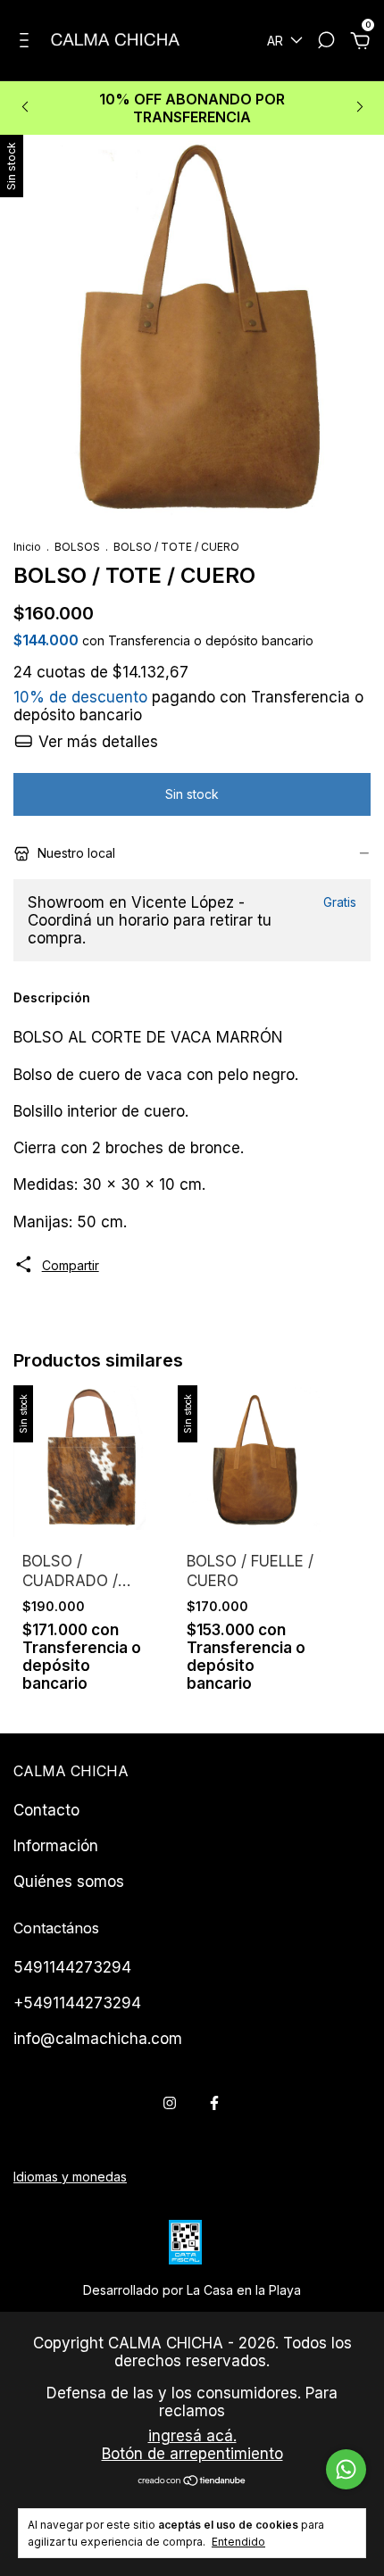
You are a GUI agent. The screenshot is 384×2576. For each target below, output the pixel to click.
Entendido (238, 2542)
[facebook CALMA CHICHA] (214, 2103)
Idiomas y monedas (70, 2177)
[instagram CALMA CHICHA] (170, 2103)
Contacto (46, 1810)
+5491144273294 (77, 2003)
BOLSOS (79, 547)
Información (56, 1846)
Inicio (27, 547)
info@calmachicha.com (98, 2039)
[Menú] (27, 42)
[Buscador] (326, 42)
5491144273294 (72, 1967)
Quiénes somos (69, 1882)
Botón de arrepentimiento (192, 2454)
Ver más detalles (96, 742)
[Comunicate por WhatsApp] (346, 2469)
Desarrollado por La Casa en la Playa (192, 2290)
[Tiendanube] (192, 2482)
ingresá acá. (192, 2436)
